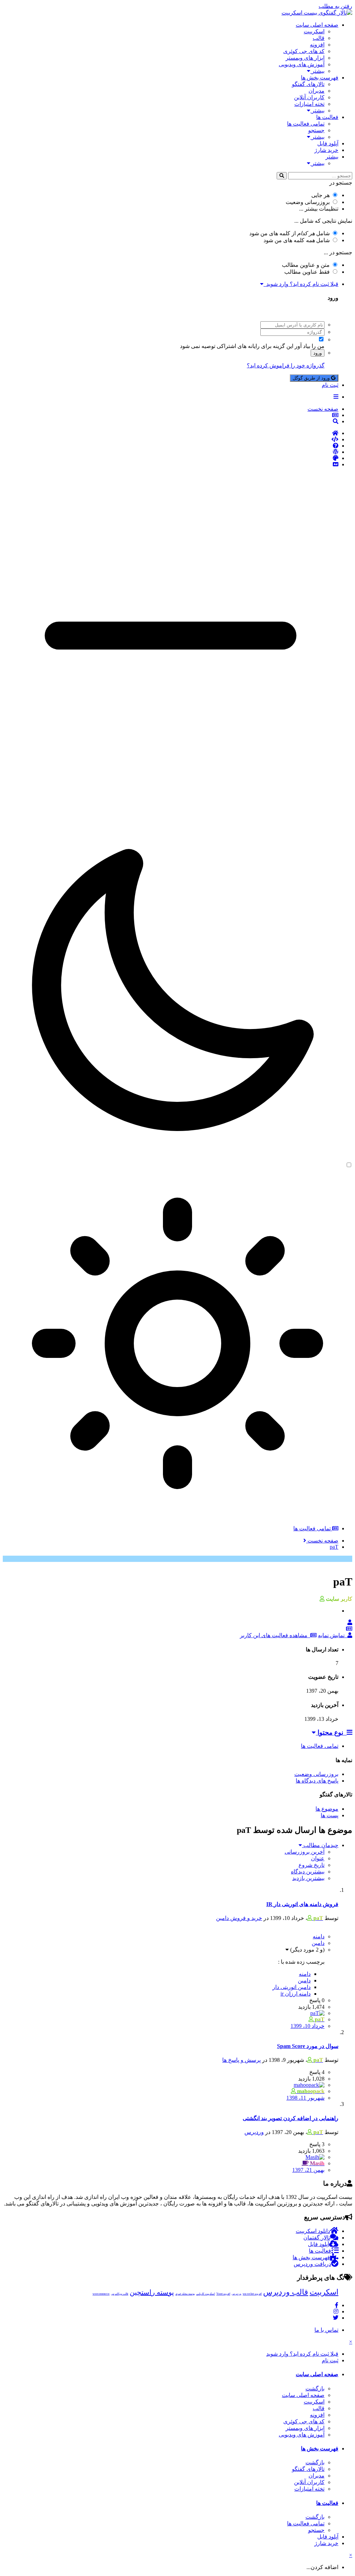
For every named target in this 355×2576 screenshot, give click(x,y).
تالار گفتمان (317, 2238)
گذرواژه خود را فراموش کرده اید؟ (286, 365)
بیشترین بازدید (308, 1878)
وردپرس (254, 2132)
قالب (319, 38)
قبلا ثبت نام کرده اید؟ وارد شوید (301, 284)
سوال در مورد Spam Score (308, 2046)
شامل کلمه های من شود (297, 240)
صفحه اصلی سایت (317, 25)
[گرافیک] (171, 458)
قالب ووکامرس (120, 2294)
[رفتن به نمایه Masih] (315, 2157)
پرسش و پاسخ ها (241, 2060)
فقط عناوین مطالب (307, 272)
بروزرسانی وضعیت (308, 202)
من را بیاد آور (310, 346)
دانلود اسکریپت (313, 2231)
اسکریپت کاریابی (206, 2294)
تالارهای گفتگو (308, 84)
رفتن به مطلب (335, 6)
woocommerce (101, 2294)
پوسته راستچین (152, 2292)
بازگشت (315, 2388)
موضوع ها (327, 1809)
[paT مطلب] (349, 1629)
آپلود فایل (328, 143)
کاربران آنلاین (309, 97)
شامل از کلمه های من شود (289, 233)
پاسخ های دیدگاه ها (317, 1781)
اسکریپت (314, 31)
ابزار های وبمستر (305, 58)
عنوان (318, 1858)
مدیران (317, 91)
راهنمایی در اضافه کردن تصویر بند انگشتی (291, 2118)
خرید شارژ (326, 150)
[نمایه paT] (350, 1622)
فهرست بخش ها (320, 78)
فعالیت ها (327, 117)
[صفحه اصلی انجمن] (171, 433)
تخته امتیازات (309, 104)
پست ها (330, 1815)
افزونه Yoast (223, 2294)
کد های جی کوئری (304, 51)
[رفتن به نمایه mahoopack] (309, 2085)
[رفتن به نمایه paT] (317, 2013)
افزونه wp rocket (252, 2294)
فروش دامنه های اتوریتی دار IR (302, 1904)
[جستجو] (282, 176)
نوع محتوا (331, 1732)
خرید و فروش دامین (239, 1918)
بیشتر (317, 71)
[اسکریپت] (171, 440)
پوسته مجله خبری (185, 2294)
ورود (318, 353)
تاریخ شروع (311, 1865)
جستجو (316, 130)
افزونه (317, 45)
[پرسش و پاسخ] (171, 446)
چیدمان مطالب (320, 1845)
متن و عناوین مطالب (306, 265)
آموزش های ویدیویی (302, 64)
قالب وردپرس (286, 2292)
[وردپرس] (171, 452)
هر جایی (321, 195)
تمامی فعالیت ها (306, 124)
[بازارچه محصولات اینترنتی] (171, 465)
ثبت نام (330, 385)
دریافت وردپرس (312, 2264)
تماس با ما (326, 2330)
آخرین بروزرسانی (305, 1852)
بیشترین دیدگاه (308, 1872)
